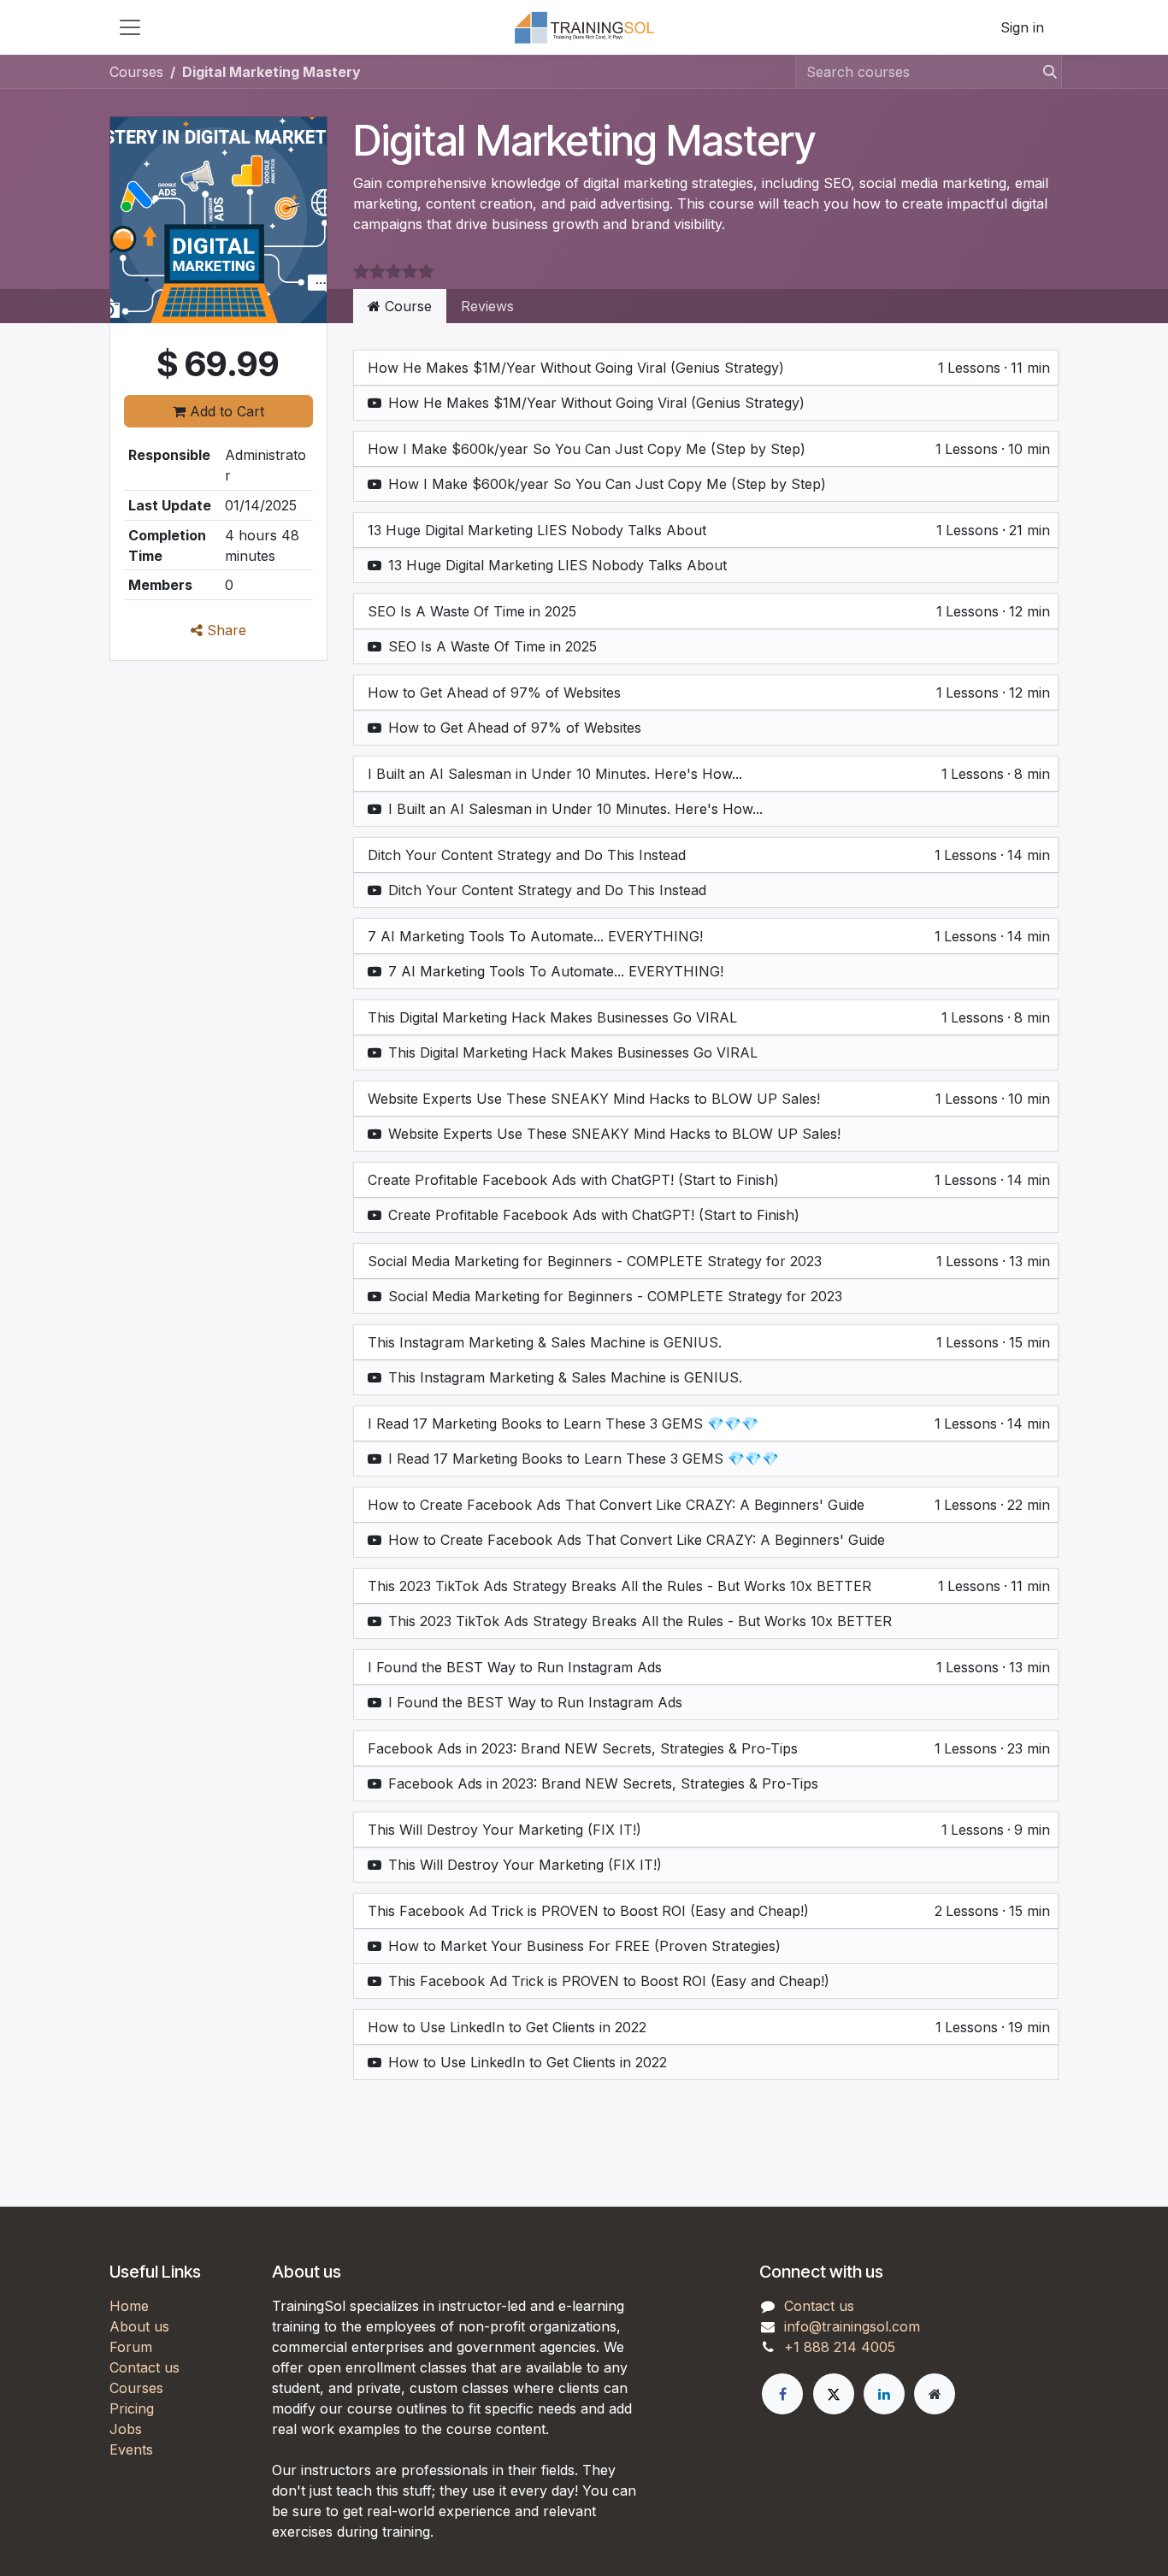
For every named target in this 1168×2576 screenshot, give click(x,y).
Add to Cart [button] (225, 411)
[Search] (1045, 72)
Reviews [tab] (487, 306)
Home (129, 2306)
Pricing (132, 2408)
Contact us (145, 2367)
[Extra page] (935, 2394)
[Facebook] (782, 2394)
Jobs (126, 2429)
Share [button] (224, 630)
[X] (834, 2394)
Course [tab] (406, 306)
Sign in (1022, 27)
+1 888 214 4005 (840, 2347)
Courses (136, 72)
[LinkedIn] (884, 2394)
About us (139, 2326)
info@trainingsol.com (852, 2326)
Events (131, 2449)
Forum (131, 2347)
